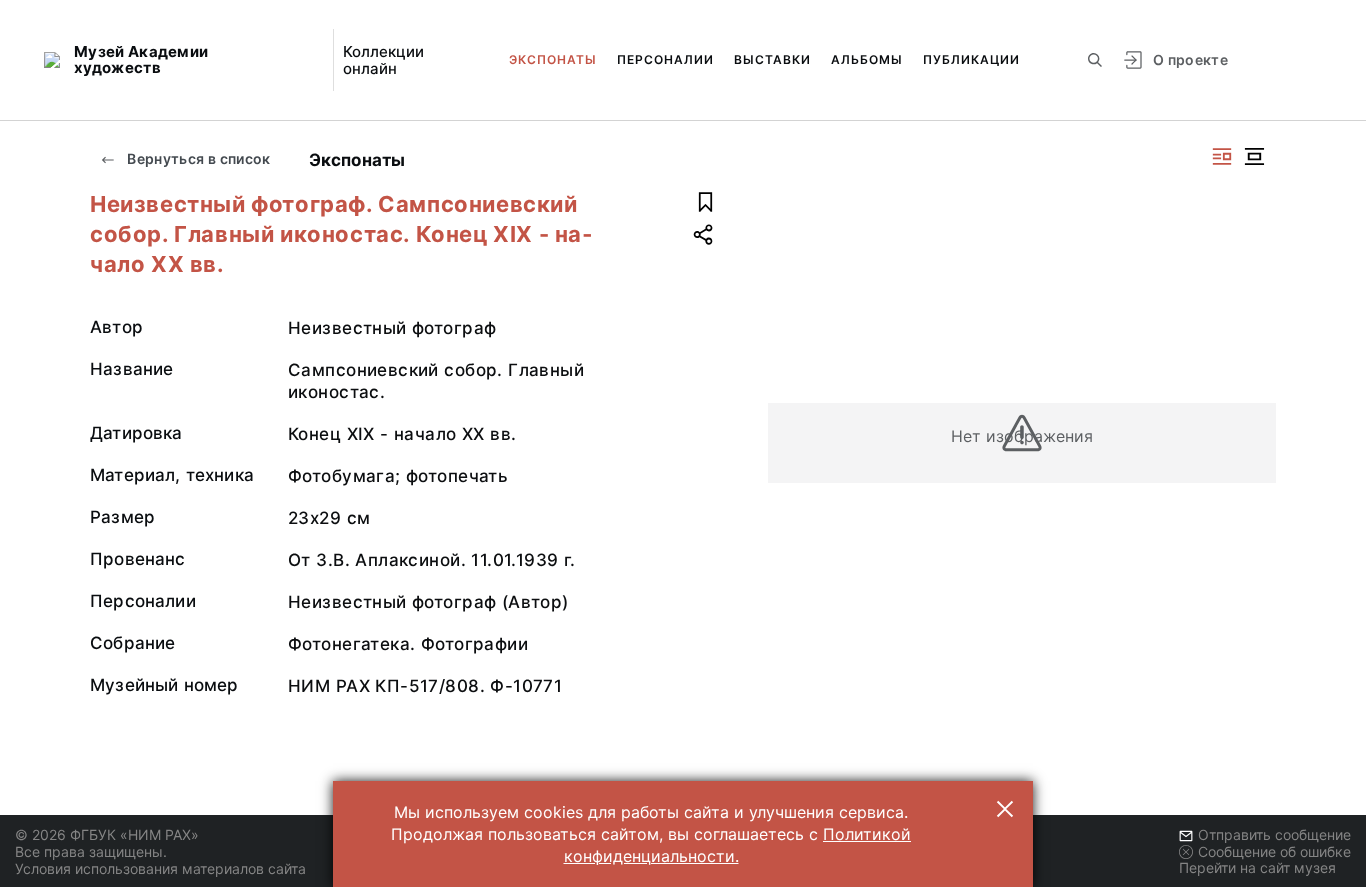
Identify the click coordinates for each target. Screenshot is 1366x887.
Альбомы (867, 59)
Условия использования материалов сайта (160, 868)
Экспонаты (553, 59)
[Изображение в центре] (1254, 156)
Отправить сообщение (1274, 834)
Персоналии (665, 59)
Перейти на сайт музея (1257, 867)
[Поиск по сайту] (1095, 60)
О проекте (1190, 59)
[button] (1005, 809)
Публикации (971, 59)
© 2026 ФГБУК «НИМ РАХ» (107, 834)
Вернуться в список (197, 158)
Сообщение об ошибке (1274, 851)
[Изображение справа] (1222, 156)
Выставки (772, 59)
